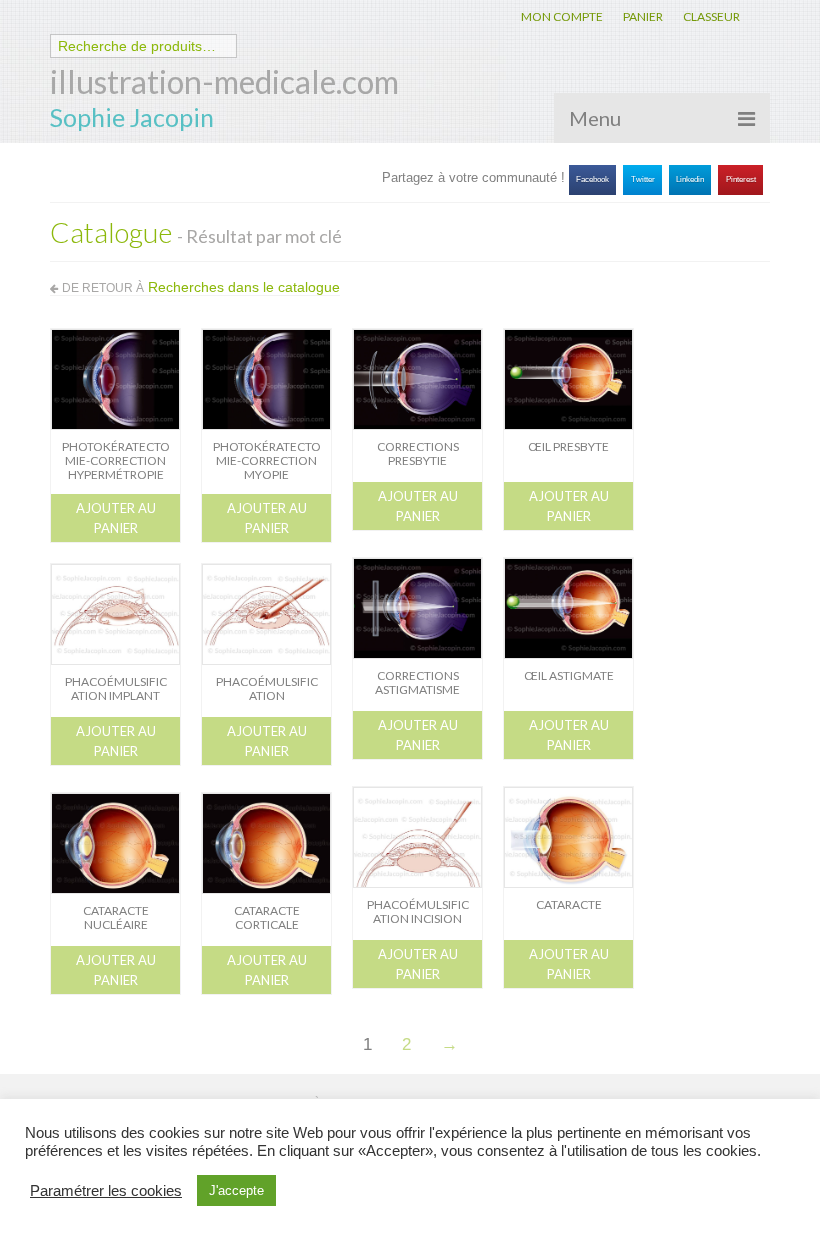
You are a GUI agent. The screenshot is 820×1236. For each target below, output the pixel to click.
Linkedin (690, 179)
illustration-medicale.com (224, 81)
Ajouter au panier (116, 518)
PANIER (643, 16)
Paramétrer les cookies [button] (106, 1191)
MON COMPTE (562, 16)
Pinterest (741, 179)
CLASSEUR (711, 16)
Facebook (592, 179)
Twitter (643, 179)
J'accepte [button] (236, 1190)
